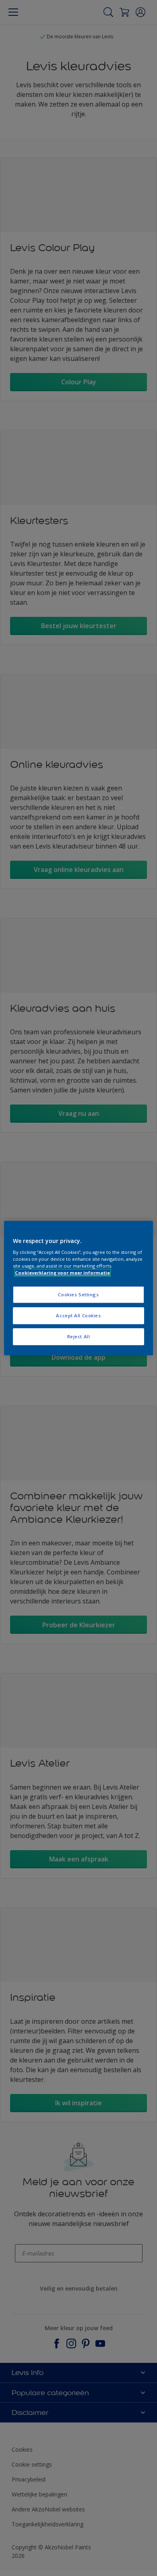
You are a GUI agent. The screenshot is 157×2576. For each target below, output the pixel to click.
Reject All (79, 1336)
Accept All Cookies (78, 1315)
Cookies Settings (78, 1295)
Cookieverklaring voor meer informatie (62, 1273)
